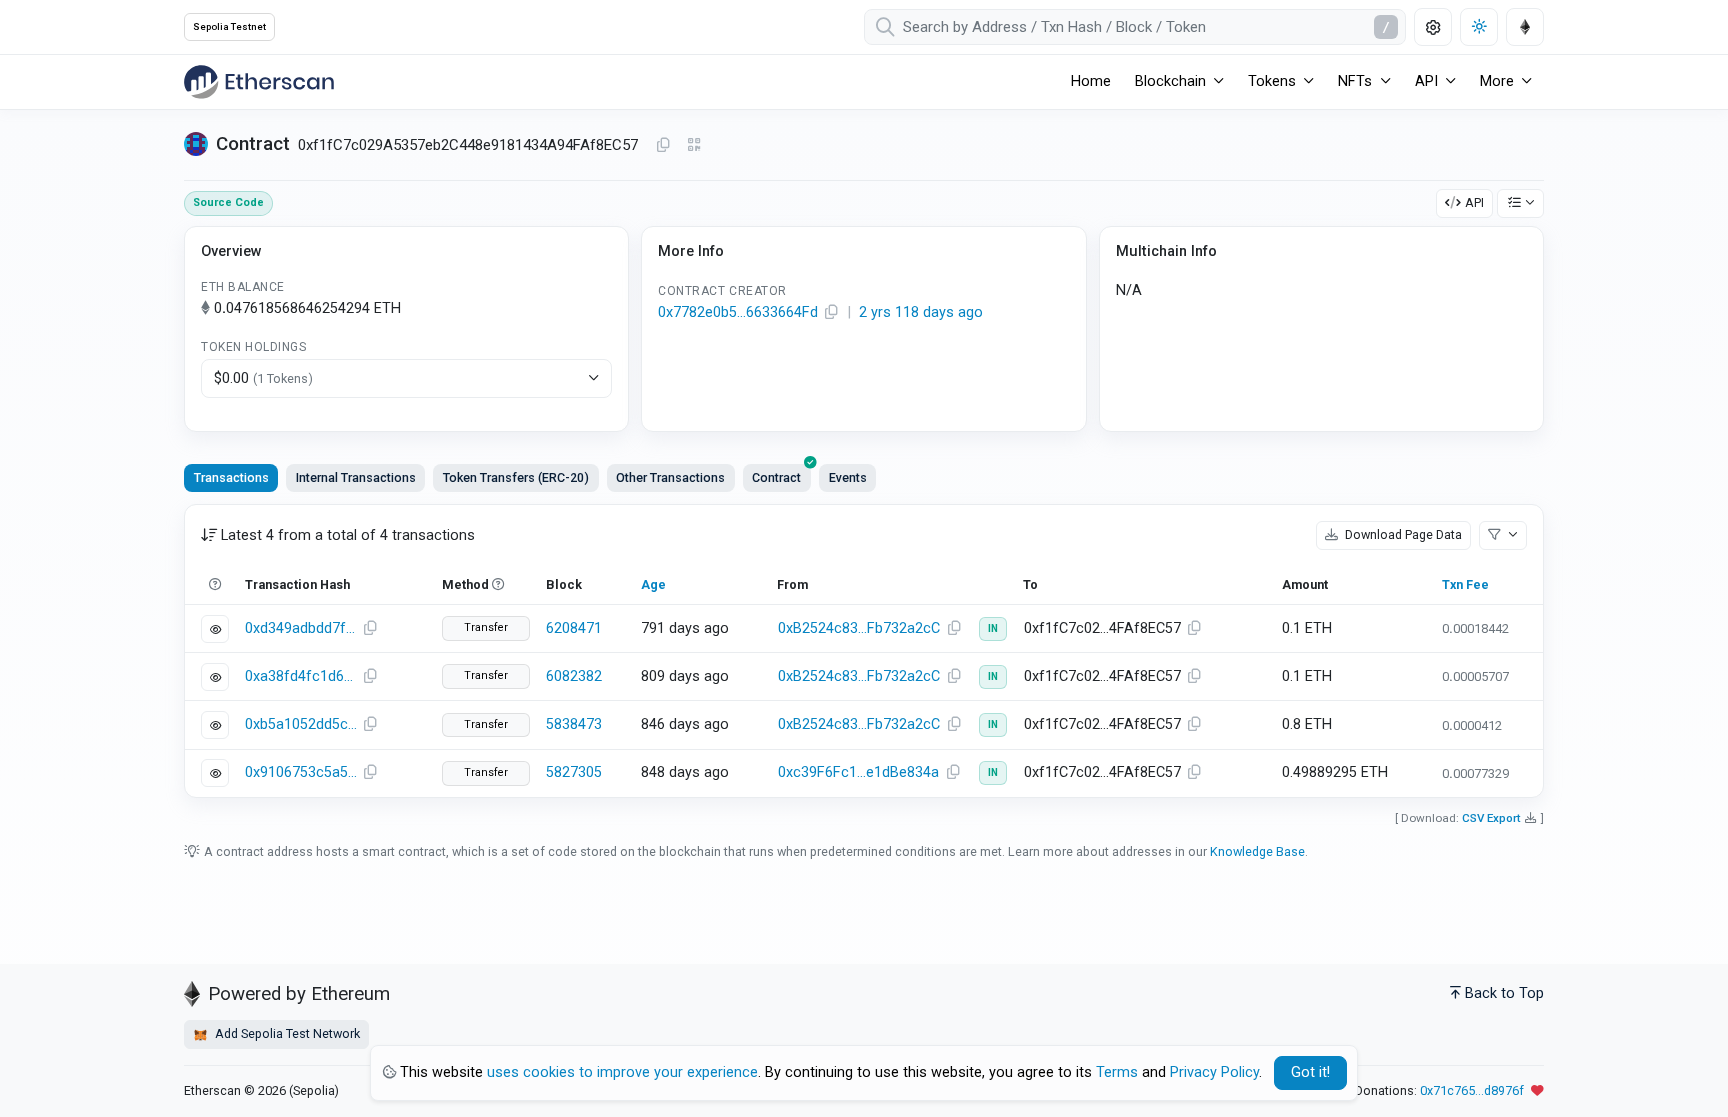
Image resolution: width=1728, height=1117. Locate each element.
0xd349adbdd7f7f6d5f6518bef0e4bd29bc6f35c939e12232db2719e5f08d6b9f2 (301, 628)
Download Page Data (1402, 534)
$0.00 (263, 378)
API (1474, 202)
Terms (1117, 1072)
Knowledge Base (1257, 851)
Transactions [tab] (231, 477)
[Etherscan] (259, 82)
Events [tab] (848, 477)
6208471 (574, 628)
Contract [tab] (776, 477)
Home (1091, 81)
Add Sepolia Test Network (286, 1033)
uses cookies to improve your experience (622, 1072)
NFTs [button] (1355, 81)
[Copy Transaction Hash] (370, 629)
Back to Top (1504, 993)
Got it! (1310, 1072)
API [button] (1426, 81)
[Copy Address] (663, 146)
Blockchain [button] (1170, 81)
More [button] (1497, 81)
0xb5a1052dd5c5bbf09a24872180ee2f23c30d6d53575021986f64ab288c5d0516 (301, 724)
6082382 (574, 676)
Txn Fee (1465, 584)
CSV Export (1491, 818)
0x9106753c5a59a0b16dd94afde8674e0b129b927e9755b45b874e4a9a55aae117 (301, 772)
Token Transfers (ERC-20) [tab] (516, 477)
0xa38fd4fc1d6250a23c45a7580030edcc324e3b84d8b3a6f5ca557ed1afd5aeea (301, 676)
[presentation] (777, 478)
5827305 (574, 772)
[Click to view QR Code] (694, 145)
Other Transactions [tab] (670, 477)
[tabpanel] (864, 651)
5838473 (574, 724)
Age (653, 584)
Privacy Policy (1214, 1072)
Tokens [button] (1272, 81)
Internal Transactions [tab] (356, 477)
